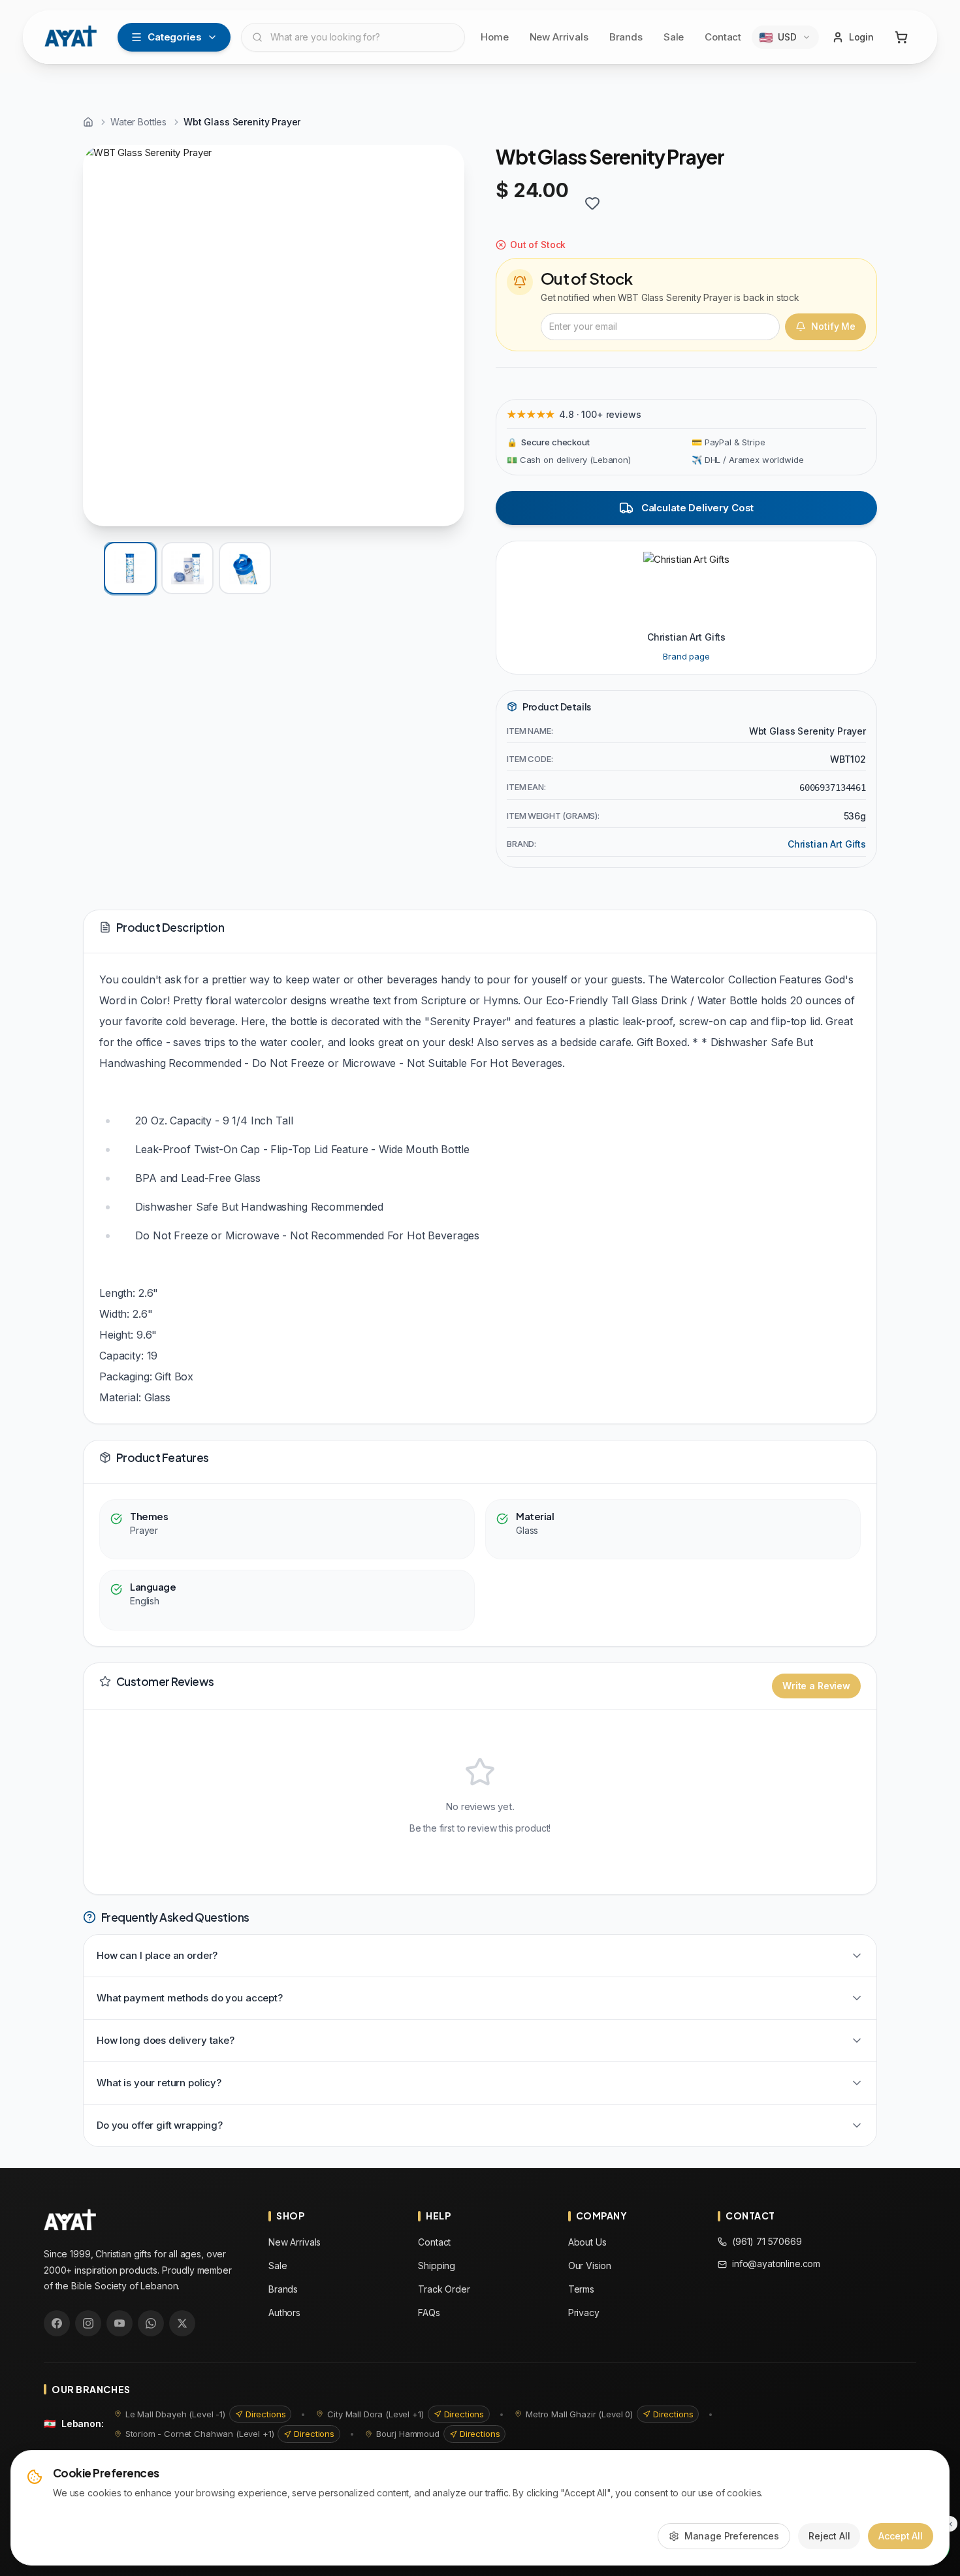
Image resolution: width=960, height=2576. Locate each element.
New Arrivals (559, 37)
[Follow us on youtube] (120, 2323)
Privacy (584, 2313)
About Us (587, 2242)
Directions (266, 2414)
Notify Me (833, 326)
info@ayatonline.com (776, 2264)
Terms (581, 2289)
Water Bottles (138, 122)
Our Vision (590, 2266)
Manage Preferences (732, 2536)
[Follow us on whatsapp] (151, 2323)
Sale (674, 37)
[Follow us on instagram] (88, 2323)
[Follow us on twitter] (182, 2323)
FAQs (429, 2313)
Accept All (901, 2536)
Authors (284, 2313)
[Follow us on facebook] (57, 2323)
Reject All (829, 2536)
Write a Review (816, 1686)
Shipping (437, 2266)
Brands (626, 37)
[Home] (88, 122)
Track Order (444, 2289)
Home (494, 37)
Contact (723, 37)
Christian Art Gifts (827, 844)
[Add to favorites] (592, 203)
